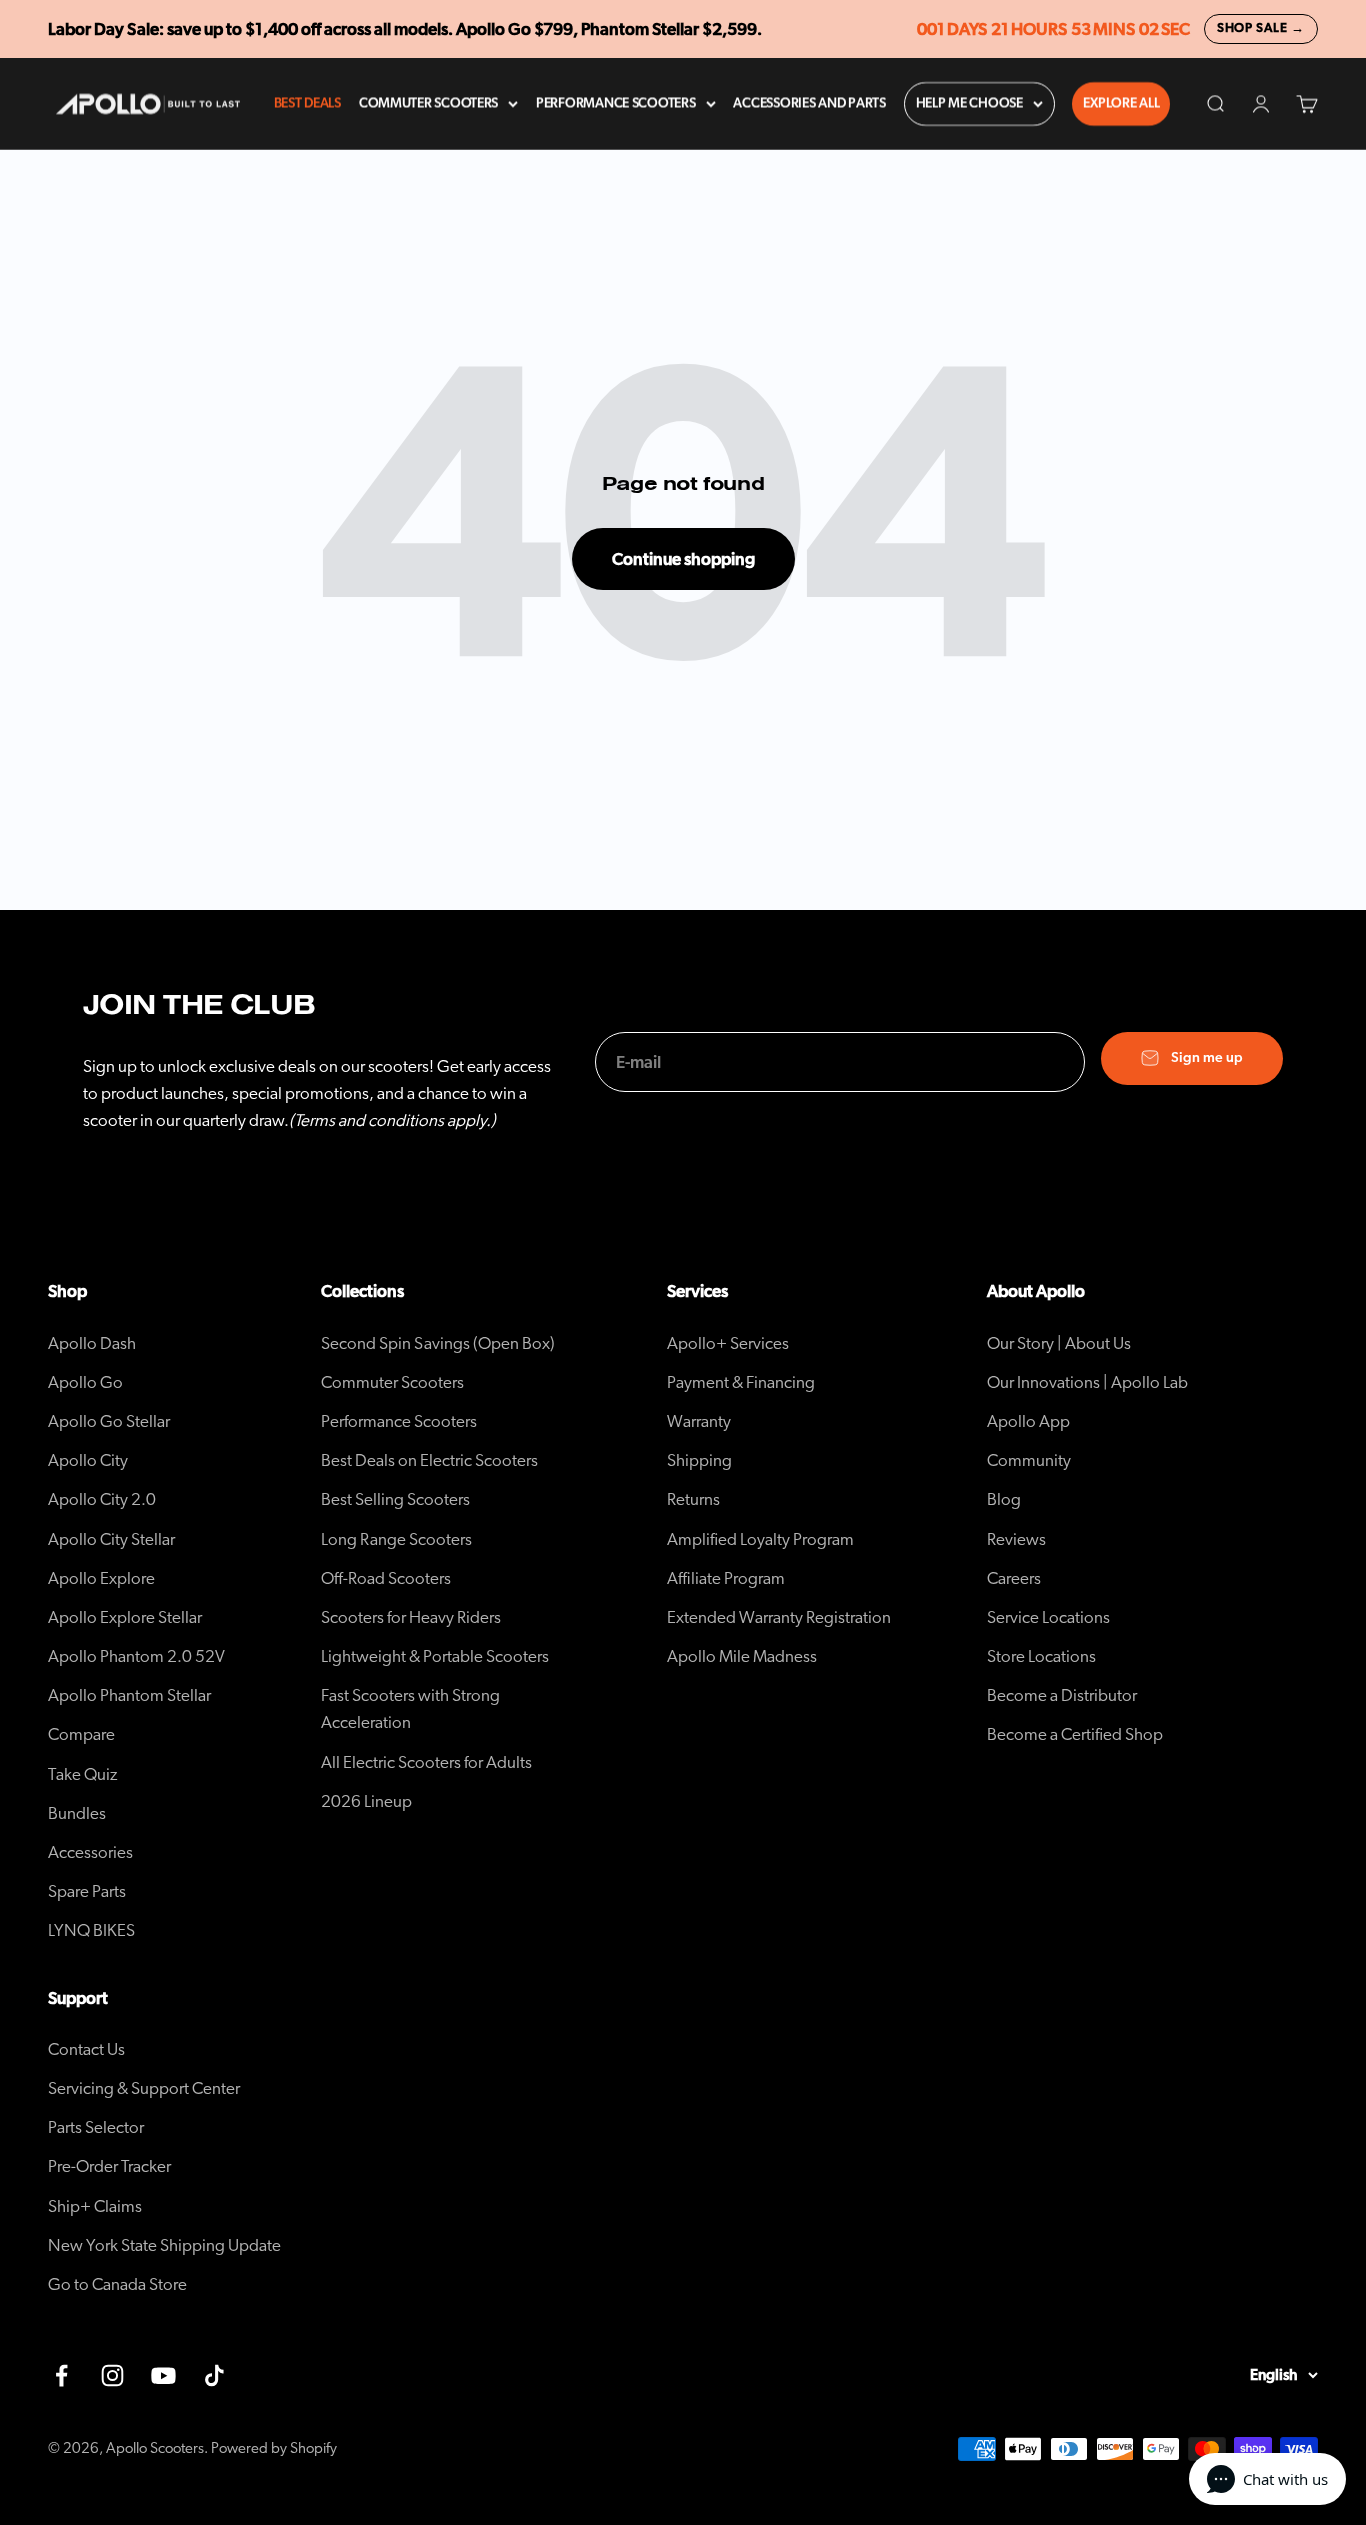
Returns (693, 1499)
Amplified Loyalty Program (760, 1539)
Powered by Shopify (274, 2448)
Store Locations (1041, 1656)
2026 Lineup (366, 1801)
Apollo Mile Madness (742, 1656)
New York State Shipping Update (164, 2245)
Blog (1004, 1499)
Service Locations (1048, 1617)
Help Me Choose (969, 104)
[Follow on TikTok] (214, 2375)
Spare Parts (87, 1891)
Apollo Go (85, 1382)
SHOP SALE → (1261, 28)
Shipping (699, 1460)
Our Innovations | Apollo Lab (1087, 1382)
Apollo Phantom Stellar (129, 1695)
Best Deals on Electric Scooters (429, 1460)
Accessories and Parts (809, 104)
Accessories (90, 1852)
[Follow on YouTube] (163, 2375)
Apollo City (88, 1460)
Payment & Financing (741, 1382)
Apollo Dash (92, 1343)
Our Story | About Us (1059, 1343)
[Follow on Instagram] (112, 2375)
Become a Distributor (1062, 1695)
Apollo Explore (101, 1578)
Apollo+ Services (728, 1343)
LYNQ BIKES (91, 1930)
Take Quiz (83, 1774)
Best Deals (307, 104)
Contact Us (86, 2049)
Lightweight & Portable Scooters (435, 1656)
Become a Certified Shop (1075, 1734)
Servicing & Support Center (144, 2088)
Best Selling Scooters (395, 1499)
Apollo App (1028, 1421)
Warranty (699, 1421)
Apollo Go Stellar (109, 1421)
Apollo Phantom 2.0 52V (136, 1656)
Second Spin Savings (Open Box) (438, 1343)
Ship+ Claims (95, 2206)
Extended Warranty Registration (779, 1617)
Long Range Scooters (396, 1539)
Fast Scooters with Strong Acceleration (410, 1709)
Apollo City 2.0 (102, 1499)
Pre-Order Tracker (109, 2166)
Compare (81, 1734)
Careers (1014, 1578)
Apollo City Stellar (111, 1539)
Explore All (1121, 104)
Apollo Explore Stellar (125, 1617)
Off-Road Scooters (386, 1578)
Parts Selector (96, 2127)
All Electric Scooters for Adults (426, 1762)
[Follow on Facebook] (61, 2375)
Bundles (77, 1813)
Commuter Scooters (428, 104)
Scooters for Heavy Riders (411, 1617)
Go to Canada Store (117, 2284)
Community (1029, 1460)
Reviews (1016, 1539)
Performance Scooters (616, 104)
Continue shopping (683, 559)
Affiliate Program (726, 1578)
